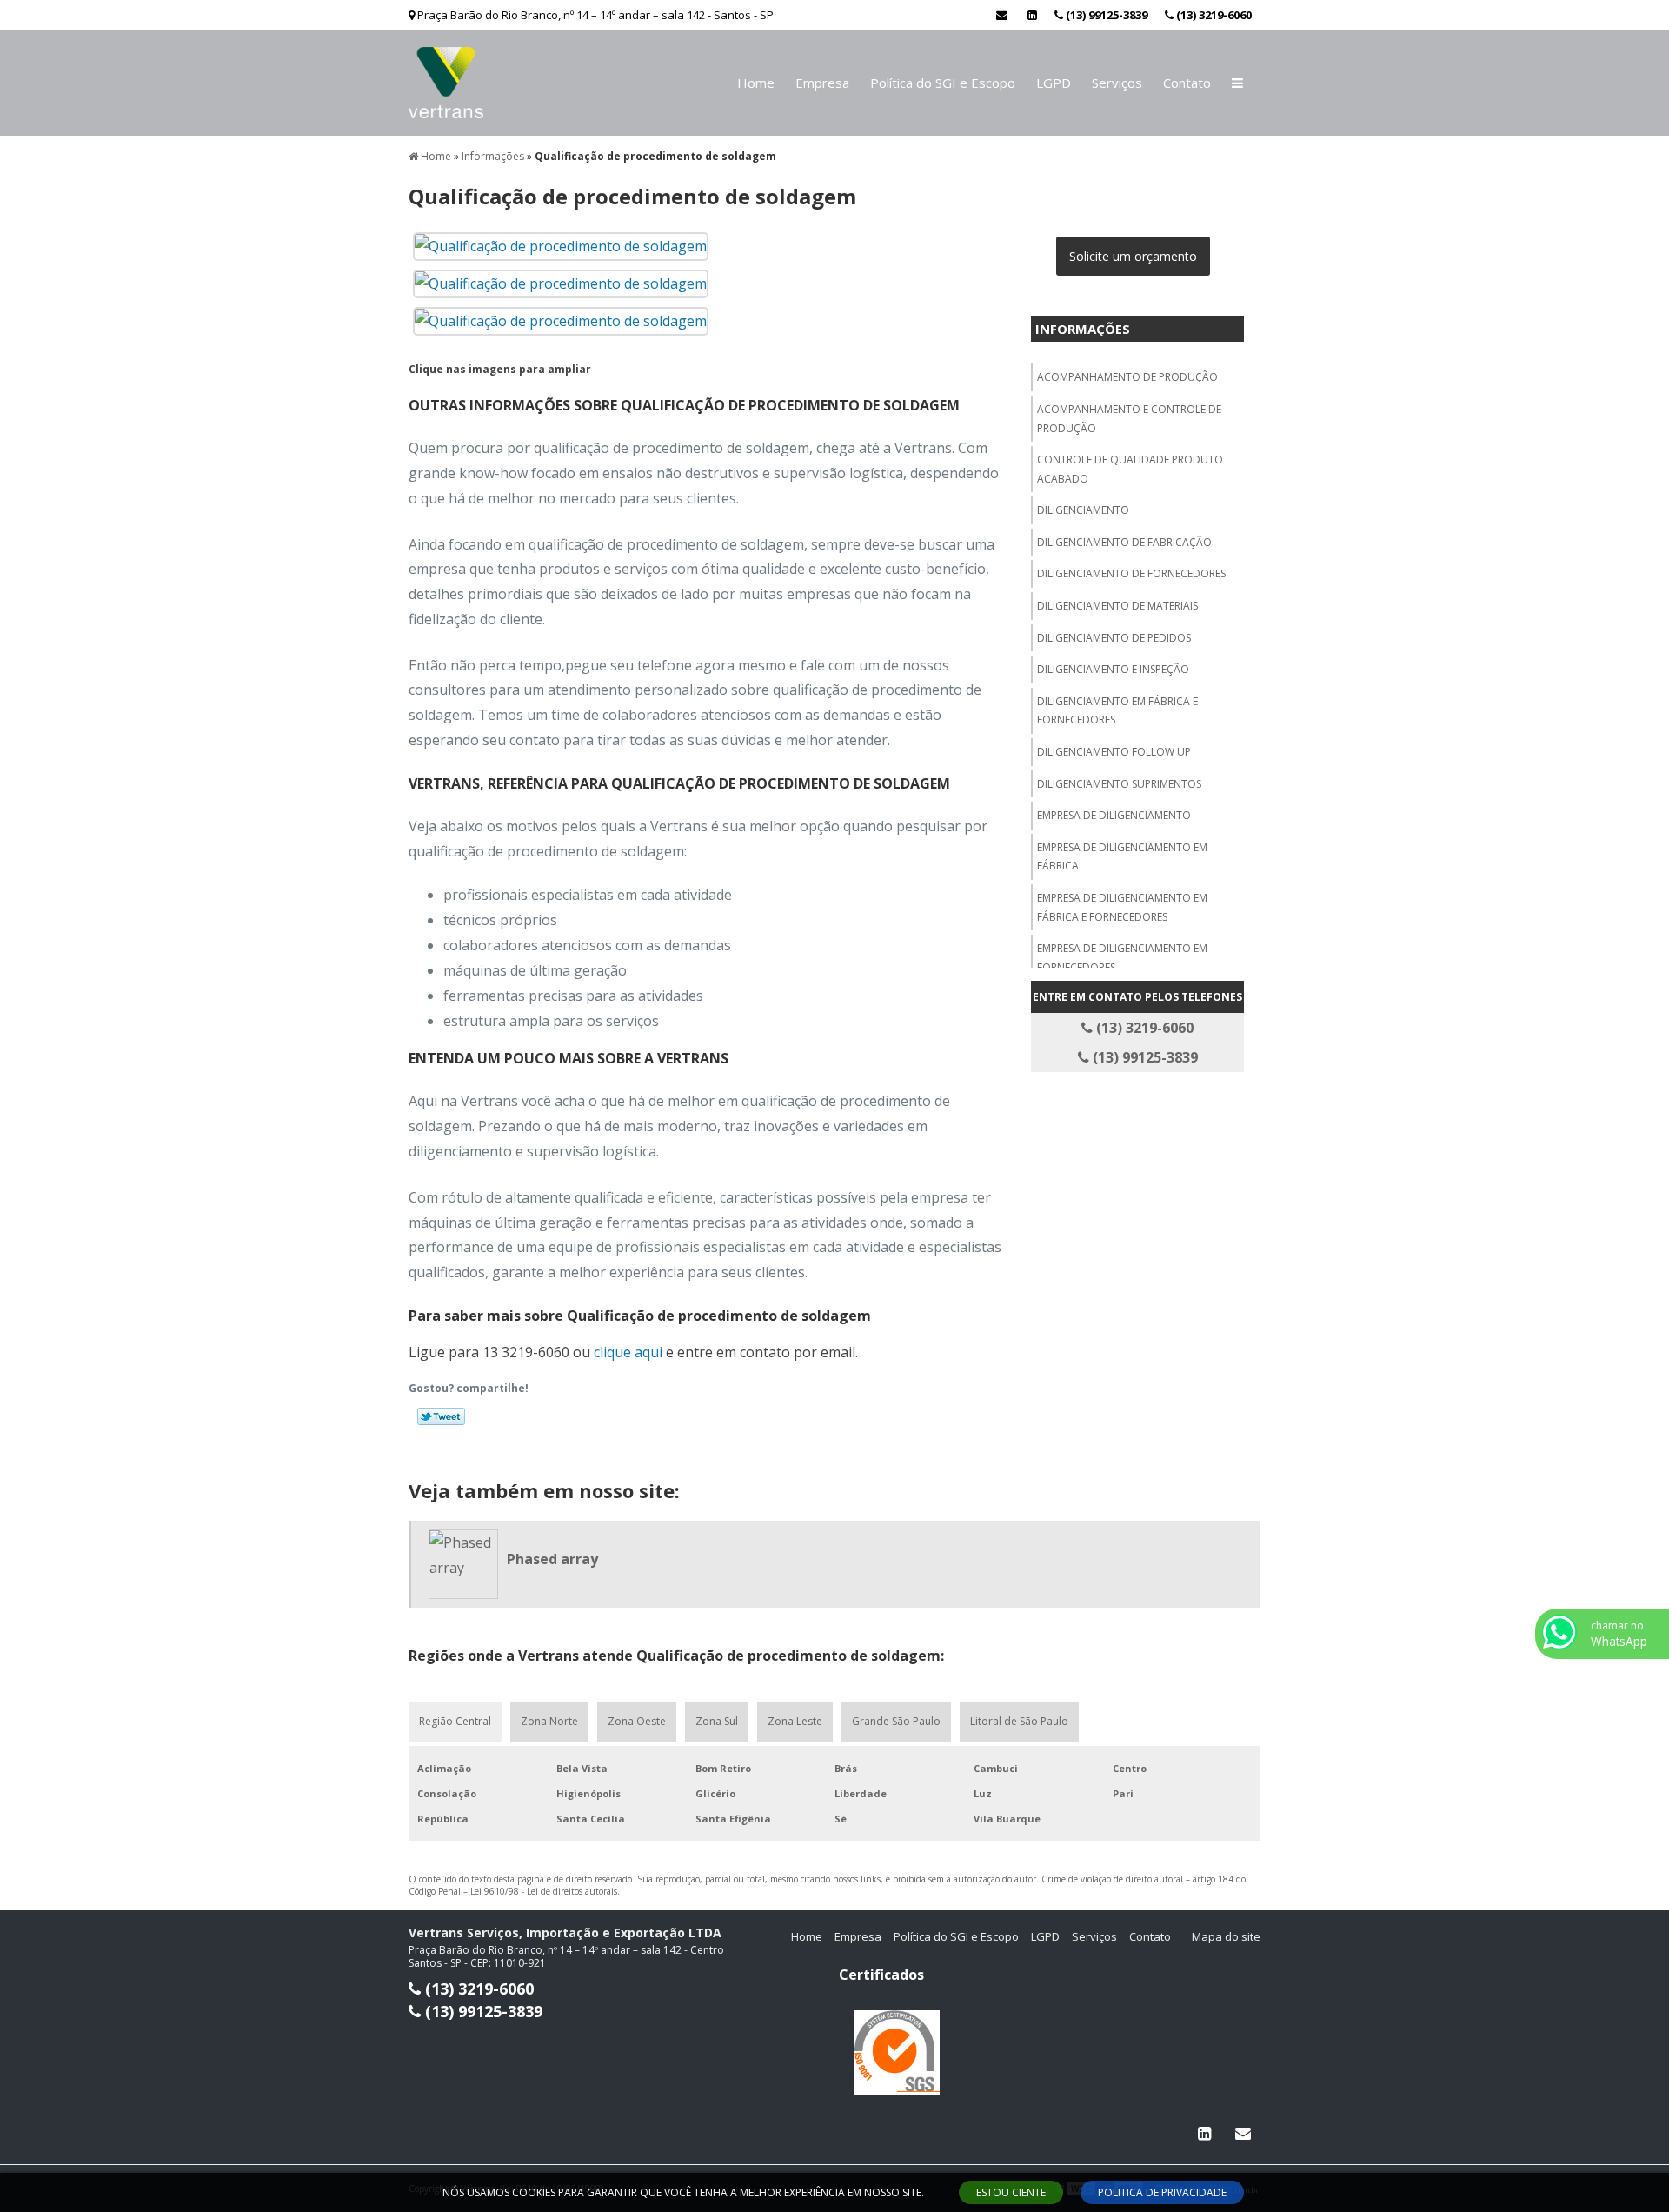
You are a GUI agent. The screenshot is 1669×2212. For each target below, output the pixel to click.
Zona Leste (795, 1721)
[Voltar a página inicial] (446, 81)
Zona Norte (549, 1721)
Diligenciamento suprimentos (1119, 784)
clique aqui (628, 1352)
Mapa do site (1226, 1936)
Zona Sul (717, 1721)
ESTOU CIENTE (1011, 2192)
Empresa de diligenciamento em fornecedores (1122, 958)
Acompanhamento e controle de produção (1129, 419)
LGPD (1054, 83)
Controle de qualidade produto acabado (1130, 469)
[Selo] (897, 2052)
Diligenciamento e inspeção (1113, 669)
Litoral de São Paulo (1019, 1721)
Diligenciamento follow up (1114, 752)
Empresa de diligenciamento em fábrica (1122, 857)
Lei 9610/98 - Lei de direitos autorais (544, 1891)
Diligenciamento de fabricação (1124, 542)
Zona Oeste (637, 1721)
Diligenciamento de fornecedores (1131, 573)
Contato (1187, 83)
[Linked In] (1032, 15)
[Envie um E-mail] (1002, 15)
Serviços (1117, 83)
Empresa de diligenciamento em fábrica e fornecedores (1122, 907)
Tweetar (441, 1416)
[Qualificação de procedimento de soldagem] (561, 245)
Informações (1083, 329)
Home (756, 83)
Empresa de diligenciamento (1114, 815)
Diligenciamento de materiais (1117, 606)
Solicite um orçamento (1133, 256)
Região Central (455, 1721)
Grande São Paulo (896, 1721)
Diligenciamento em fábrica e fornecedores (1117, 711)
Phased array (552, 1559)
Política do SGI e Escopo (943, 83)
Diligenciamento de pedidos (1114, 638)
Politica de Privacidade (1162, 2192)
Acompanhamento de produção (1127, 377)
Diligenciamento (1083, 510)
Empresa (822, 83)
